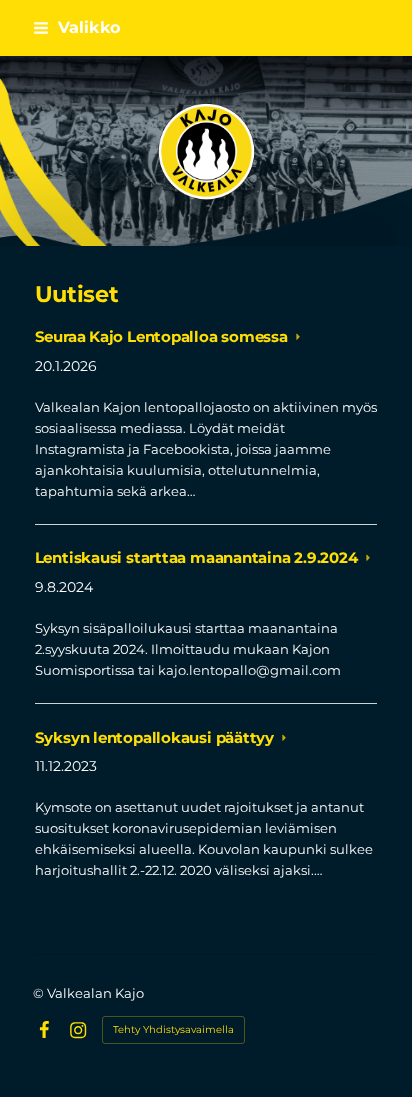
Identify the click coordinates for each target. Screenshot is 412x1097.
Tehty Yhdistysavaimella (173, 1029)
